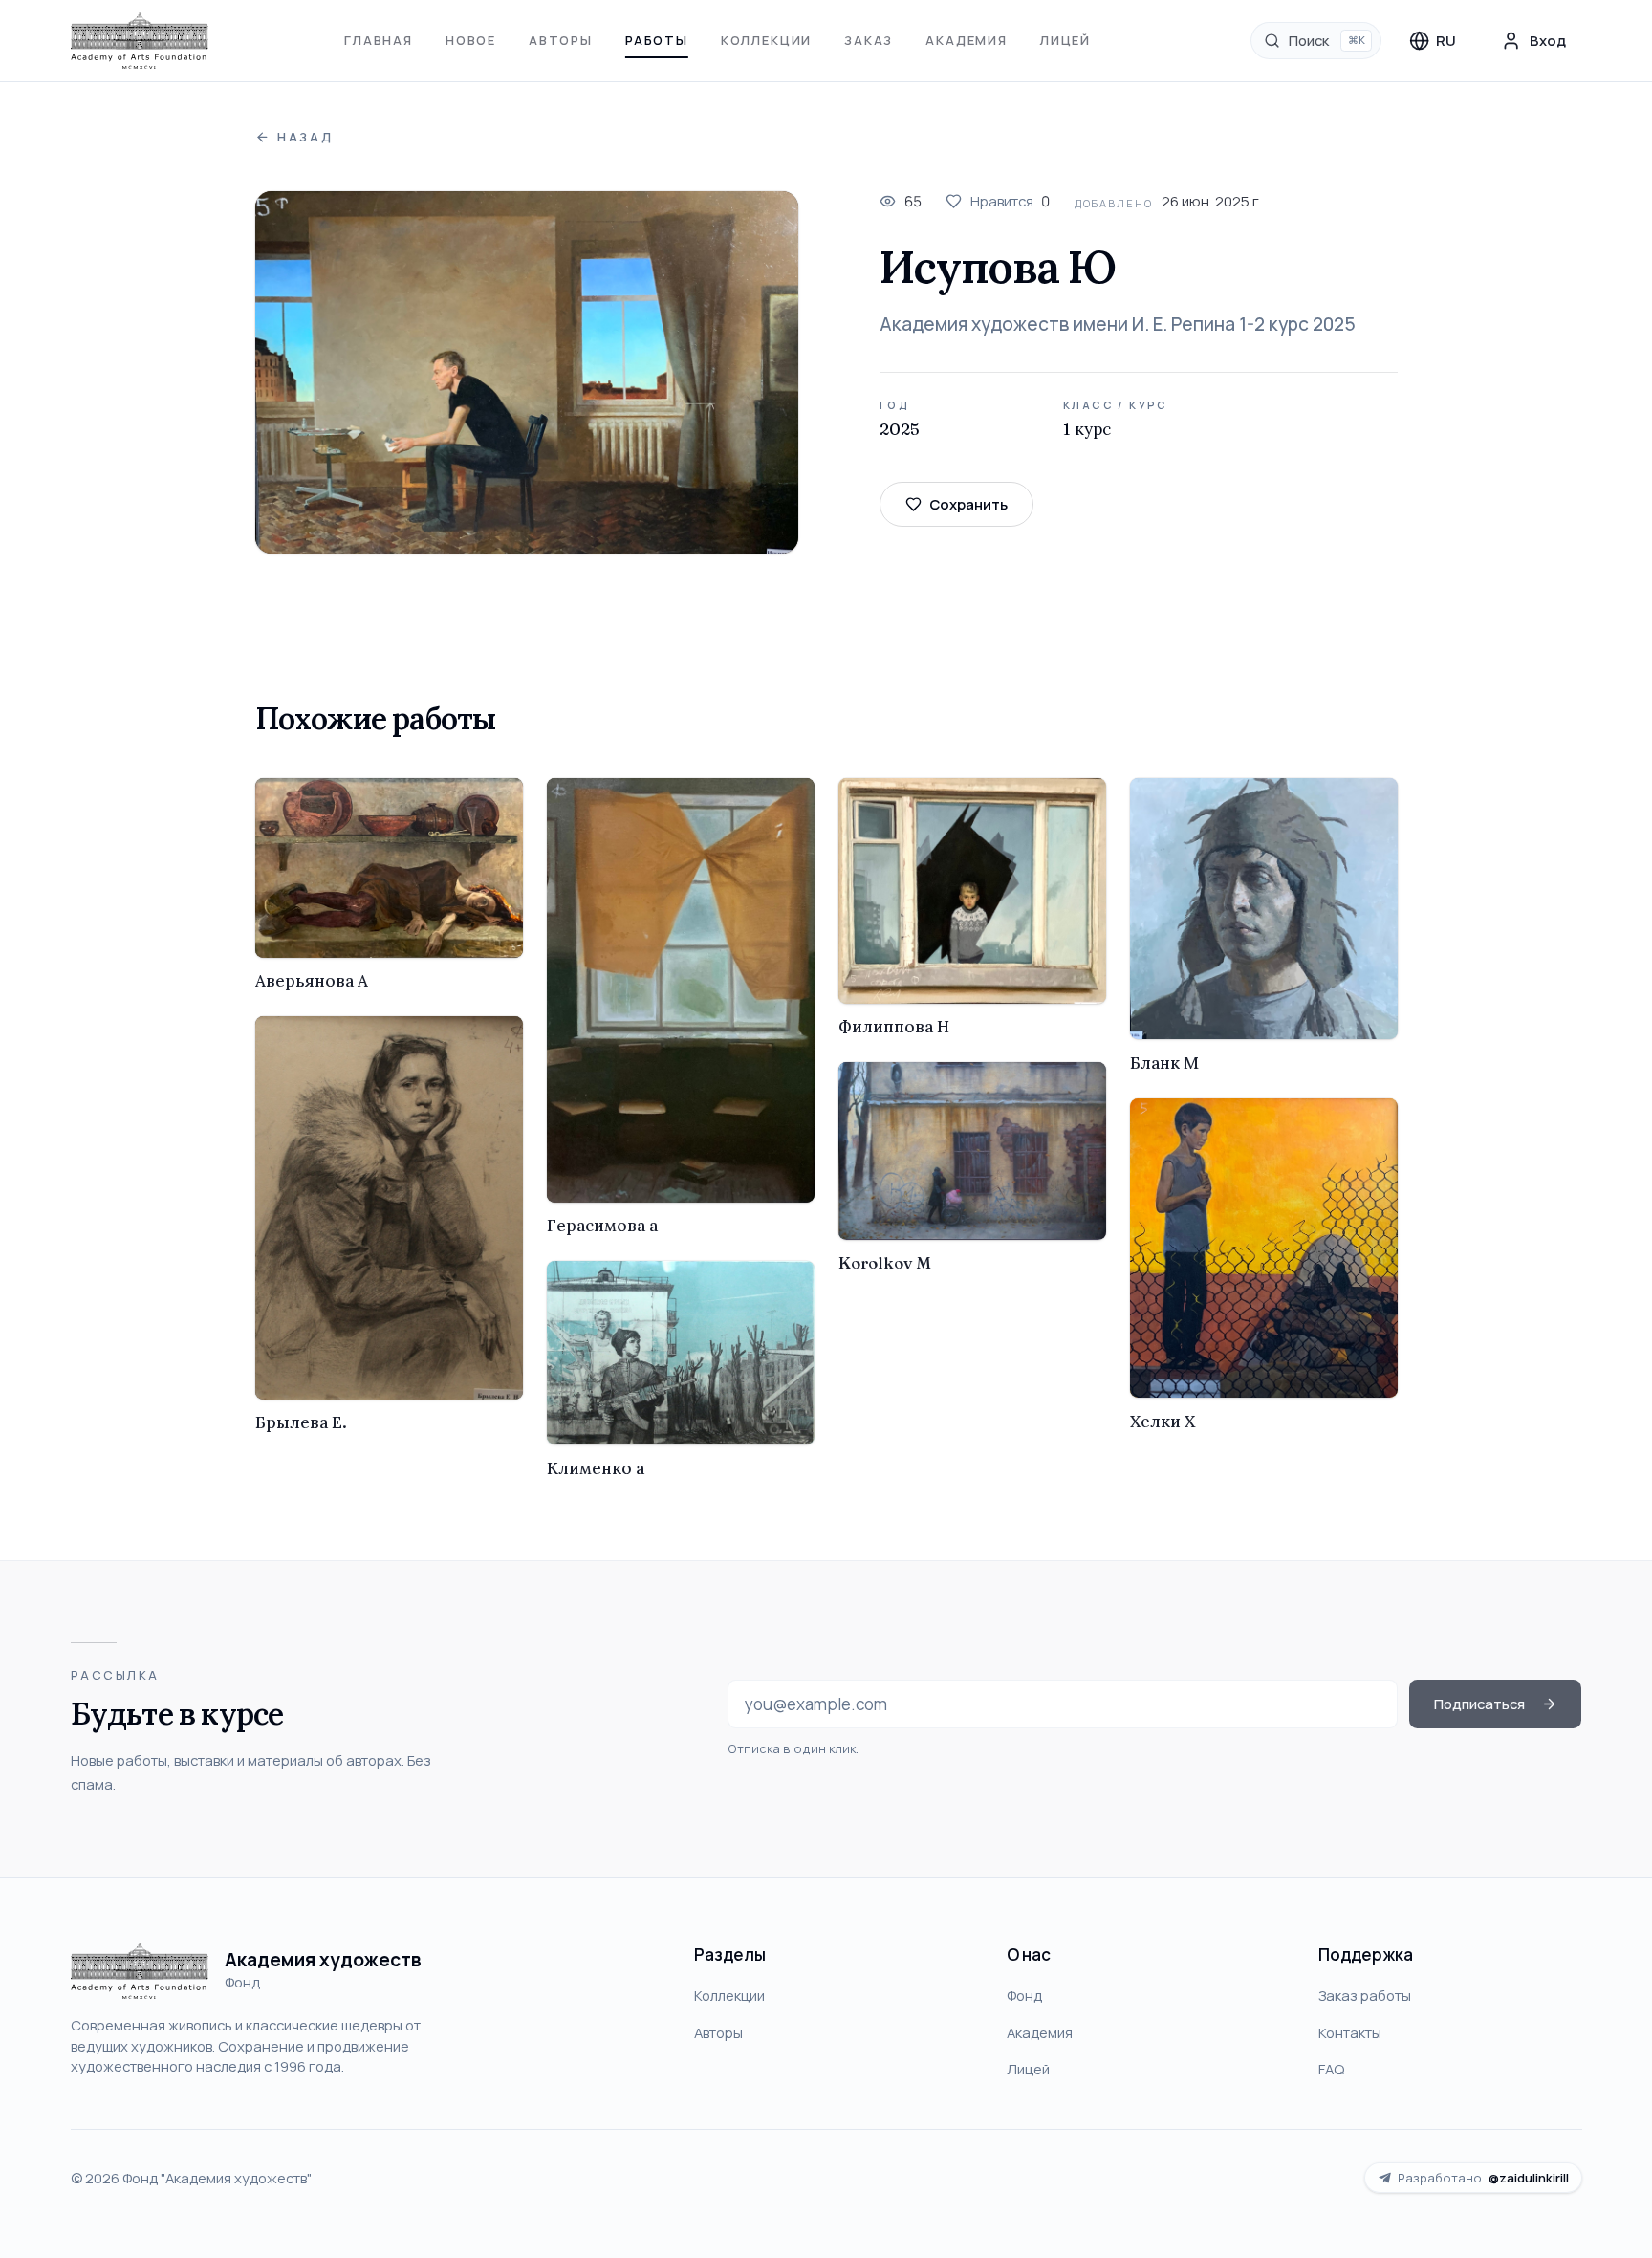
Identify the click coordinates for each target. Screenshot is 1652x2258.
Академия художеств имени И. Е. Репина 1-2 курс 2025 (1118, 324)
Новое (471, 40)
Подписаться (1479, 1704)
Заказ (869, 40)
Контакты (1350, 2032)
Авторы (561, 40)
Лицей (1065, 40)
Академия (967, 40)
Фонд (1024, 1995)
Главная (379, 40)
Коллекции (766, 40)
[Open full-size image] (527, 372)
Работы (657, 40)
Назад (305, 137)
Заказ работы (1365, 1995)
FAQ (1331, 2069)
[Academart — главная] (140, 41)
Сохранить (968, 504)
